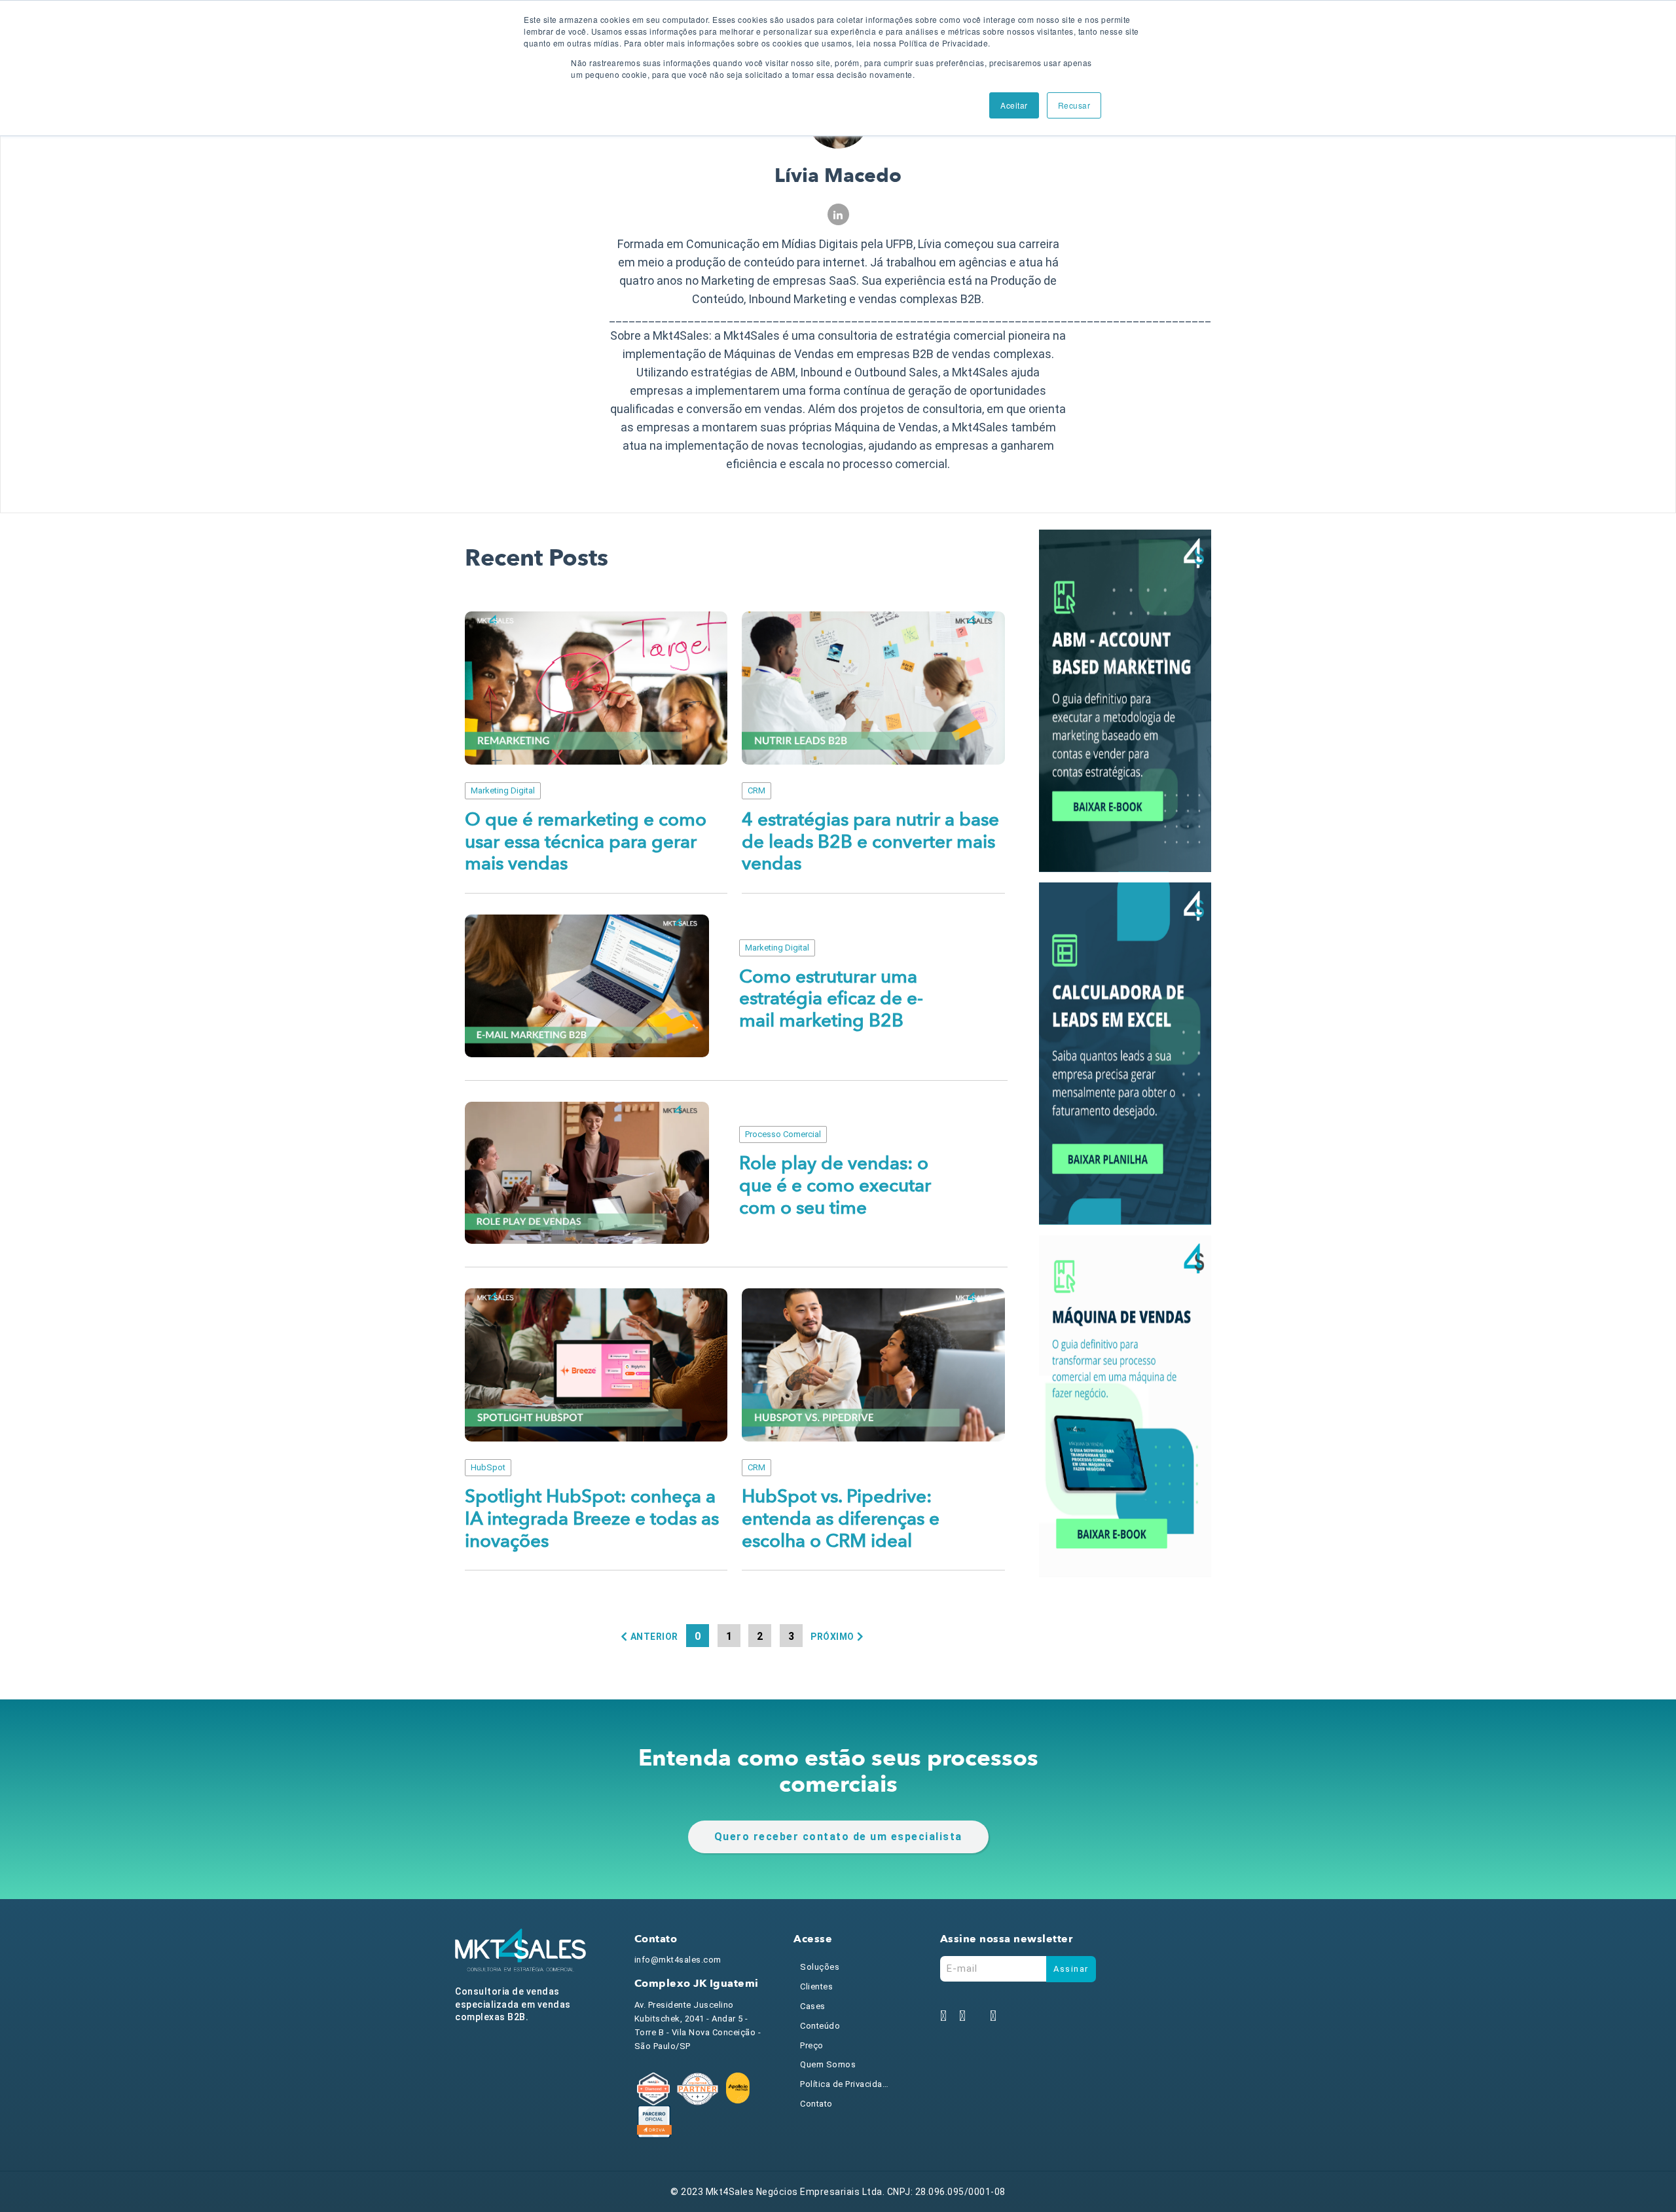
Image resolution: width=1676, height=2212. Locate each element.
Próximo (832, 1637)
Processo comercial (783, 1134)
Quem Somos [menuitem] (828, 2064)
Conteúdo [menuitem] (820, 2026)
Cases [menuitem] (813, 2006)
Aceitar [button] (1014, 105)
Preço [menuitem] (812, 2045)
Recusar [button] (1074, 105)
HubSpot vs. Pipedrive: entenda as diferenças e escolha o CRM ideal (841, 1519)
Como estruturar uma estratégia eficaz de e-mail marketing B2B (831, 999)
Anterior (654, 1637)
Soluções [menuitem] (820, 1967)
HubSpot (488, 1467)
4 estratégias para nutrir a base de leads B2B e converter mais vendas (870, 842)
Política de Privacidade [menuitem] (846, 2084)
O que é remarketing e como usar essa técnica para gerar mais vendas (586, 842)
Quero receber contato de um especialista (838, 1837)
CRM (756, 790)
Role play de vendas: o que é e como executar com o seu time (835, 1186)
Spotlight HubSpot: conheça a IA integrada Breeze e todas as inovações (592, 1519)
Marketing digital (503, 790)
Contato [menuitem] (816, 2104)
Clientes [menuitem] (816, 1986)
